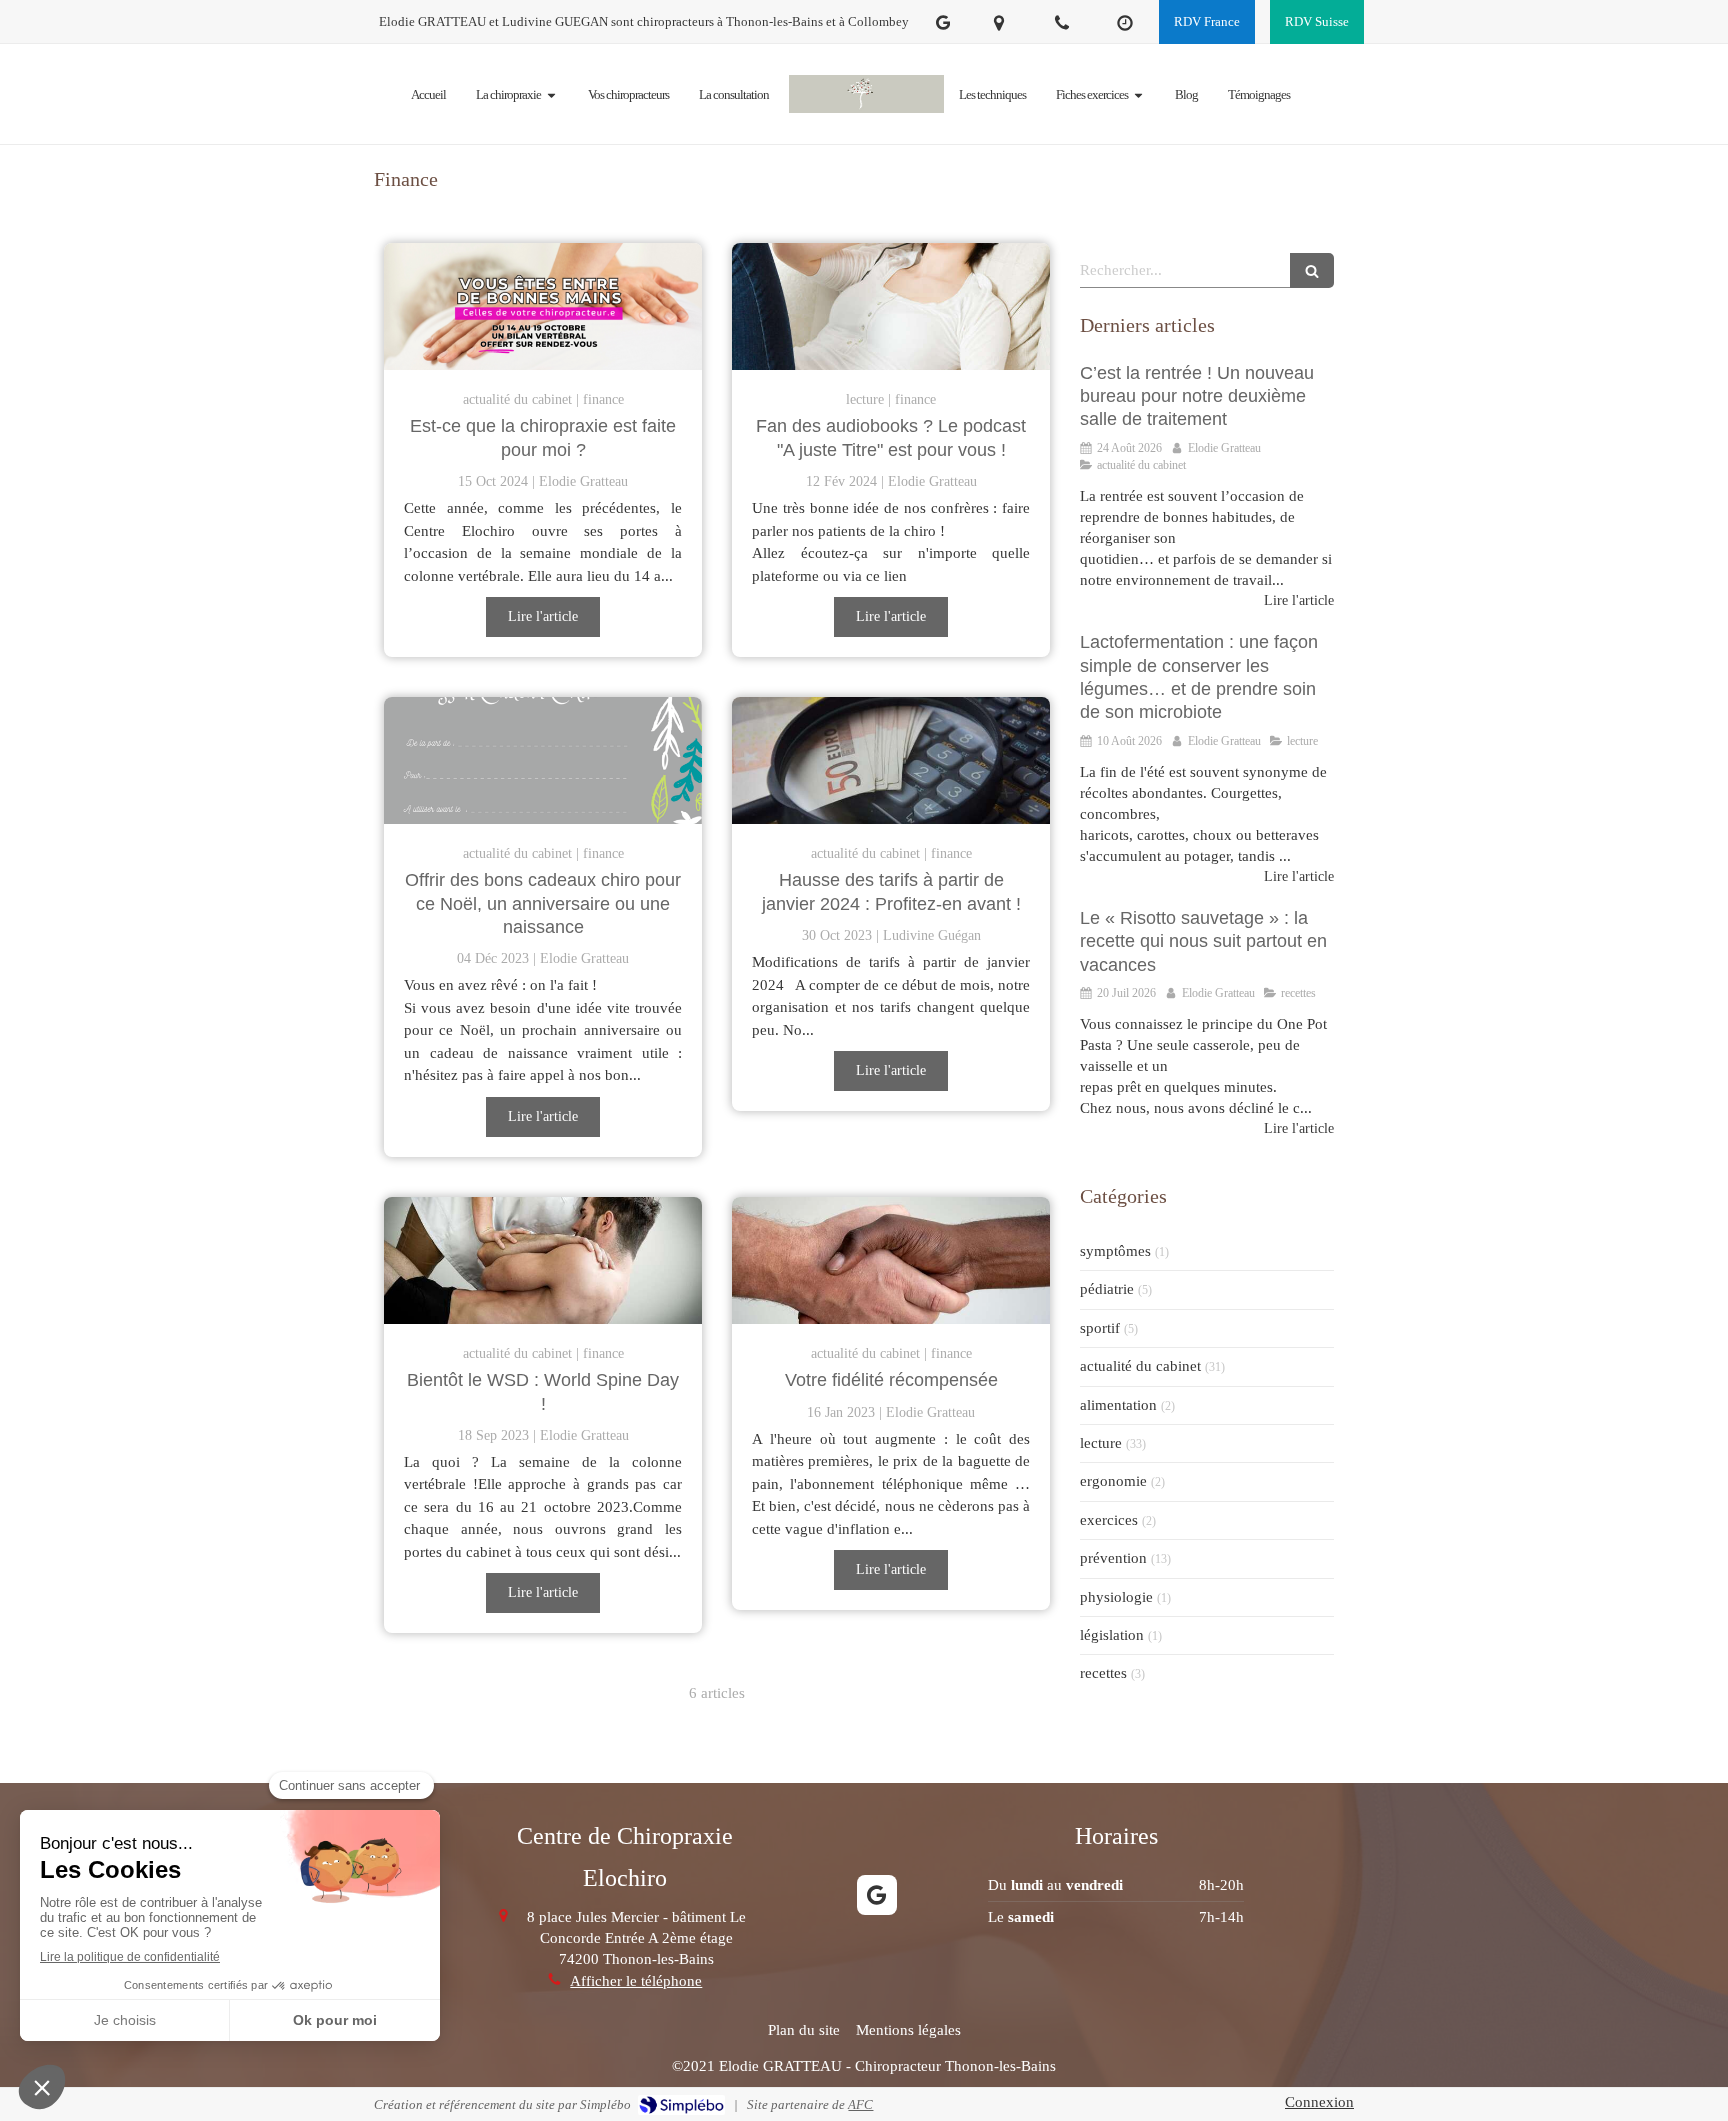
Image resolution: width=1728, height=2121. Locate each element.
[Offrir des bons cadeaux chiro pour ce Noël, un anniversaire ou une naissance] (543, 760)
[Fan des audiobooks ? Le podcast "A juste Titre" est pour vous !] (891, 306)
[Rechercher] (1312, 270)
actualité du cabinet (1140, 1366)
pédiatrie (1107, 1289)
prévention (1113, 1558)
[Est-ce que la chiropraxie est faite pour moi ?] (543, 306)
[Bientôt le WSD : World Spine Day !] (543, 1260)
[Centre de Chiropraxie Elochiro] (866, 94)
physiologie (1116, 1597)
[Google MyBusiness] (943, 26)
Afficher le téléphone (636, 1981)
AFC (860, 2104)
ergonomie (1113, 1481)
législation (1112, 1635)
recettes (1103, 1673)
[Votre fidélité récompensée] (891, 1260)
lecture (1101, 1443)
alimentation (1118, 1405)
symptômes (1115, 1251)
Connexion (1319, 2102)
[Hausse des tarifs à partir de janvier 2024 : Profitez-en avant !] (891, 760)
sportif (1100, 1328)
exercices (1109, 1520)
